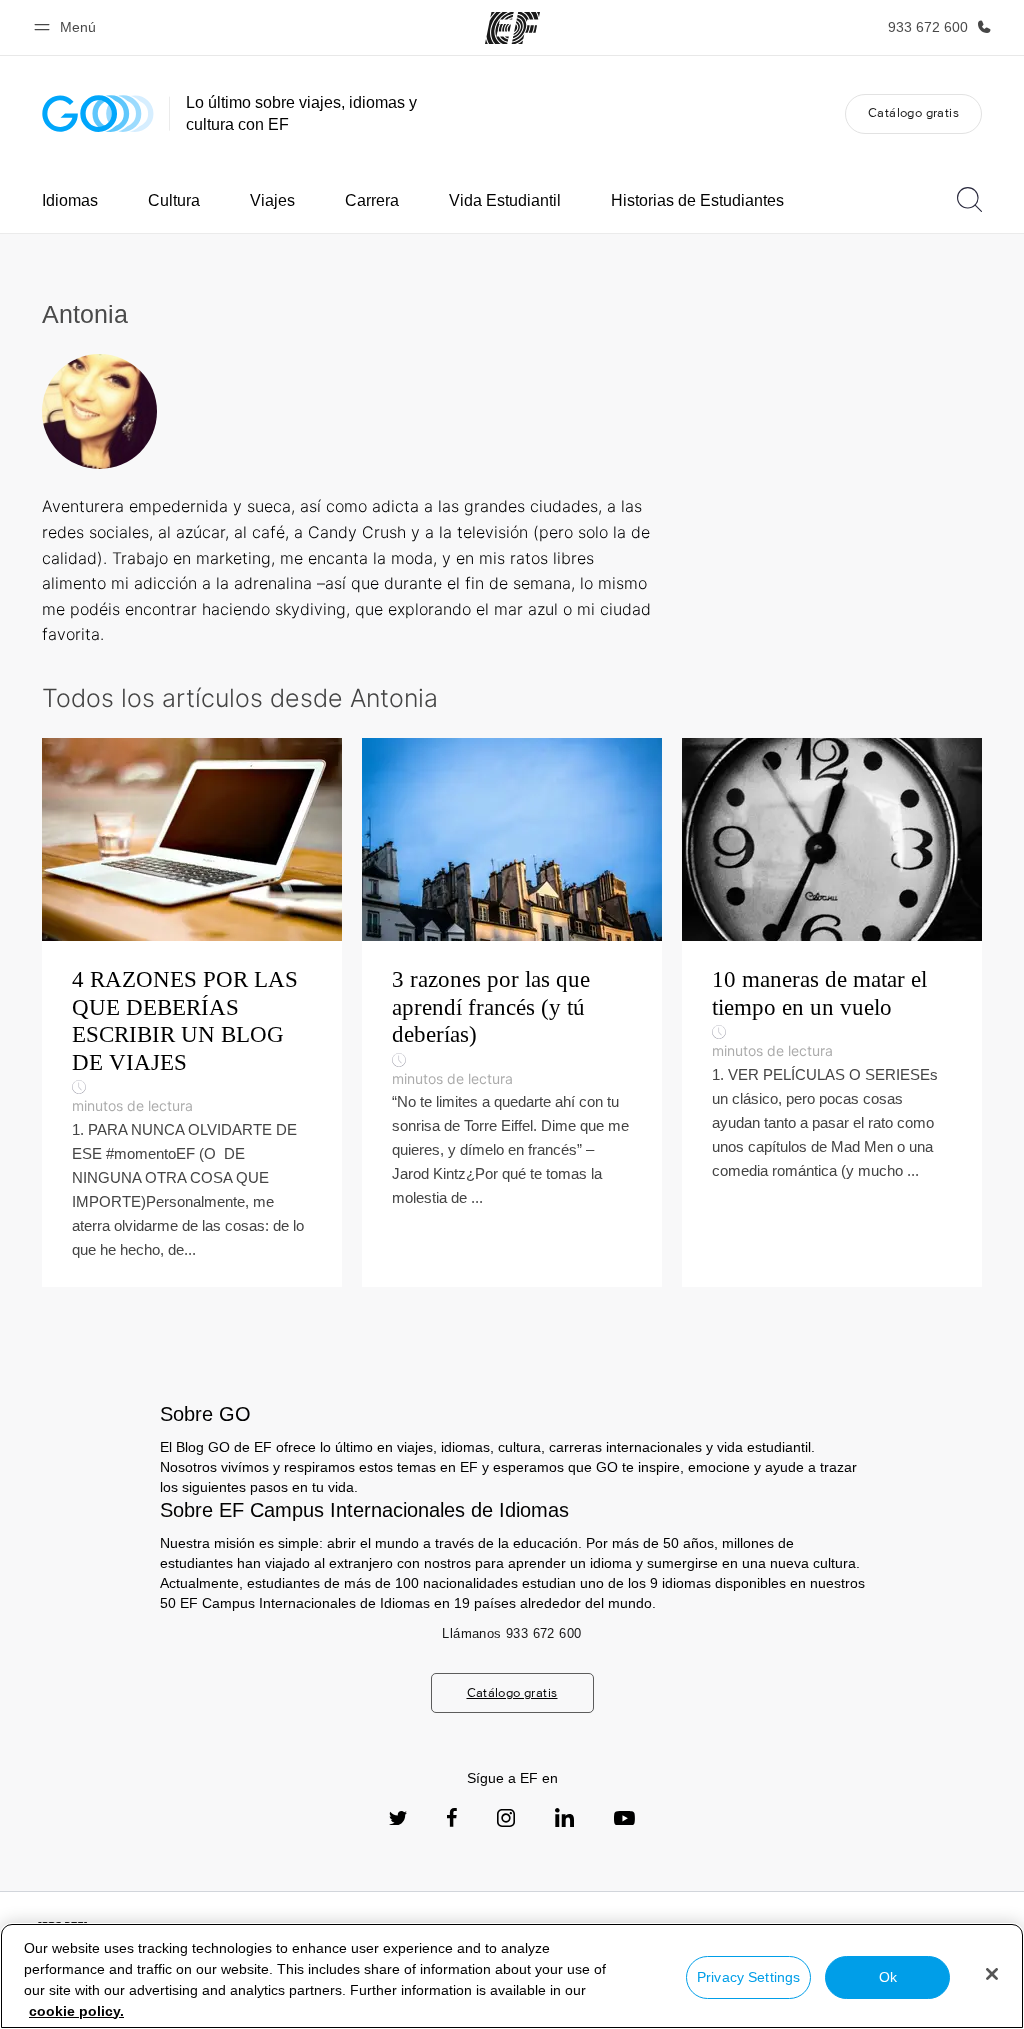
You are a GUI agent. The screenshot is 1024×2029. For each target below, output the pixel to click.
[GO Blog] (98, 113)
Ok (888, 1977)
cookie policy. (76, 2011)
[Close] (992, 1974)
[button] (68, 27)
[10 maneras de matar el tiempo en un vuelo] (832, 1012)
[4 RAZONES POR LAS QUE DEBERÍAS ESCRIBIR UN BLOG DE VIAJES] (192, 1012)
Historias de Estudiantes (697, 200)
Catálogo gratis (913, 112)
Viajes (272, 200)
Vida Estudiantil (505, 200)
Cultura (174, 200)
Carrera (372, 200)
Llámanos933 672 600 (511, 1633)
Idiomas (70, 200)
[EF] (512, 28)
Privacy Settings (748, 1977)
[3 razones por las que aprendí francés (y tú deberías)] (512, 1012)
